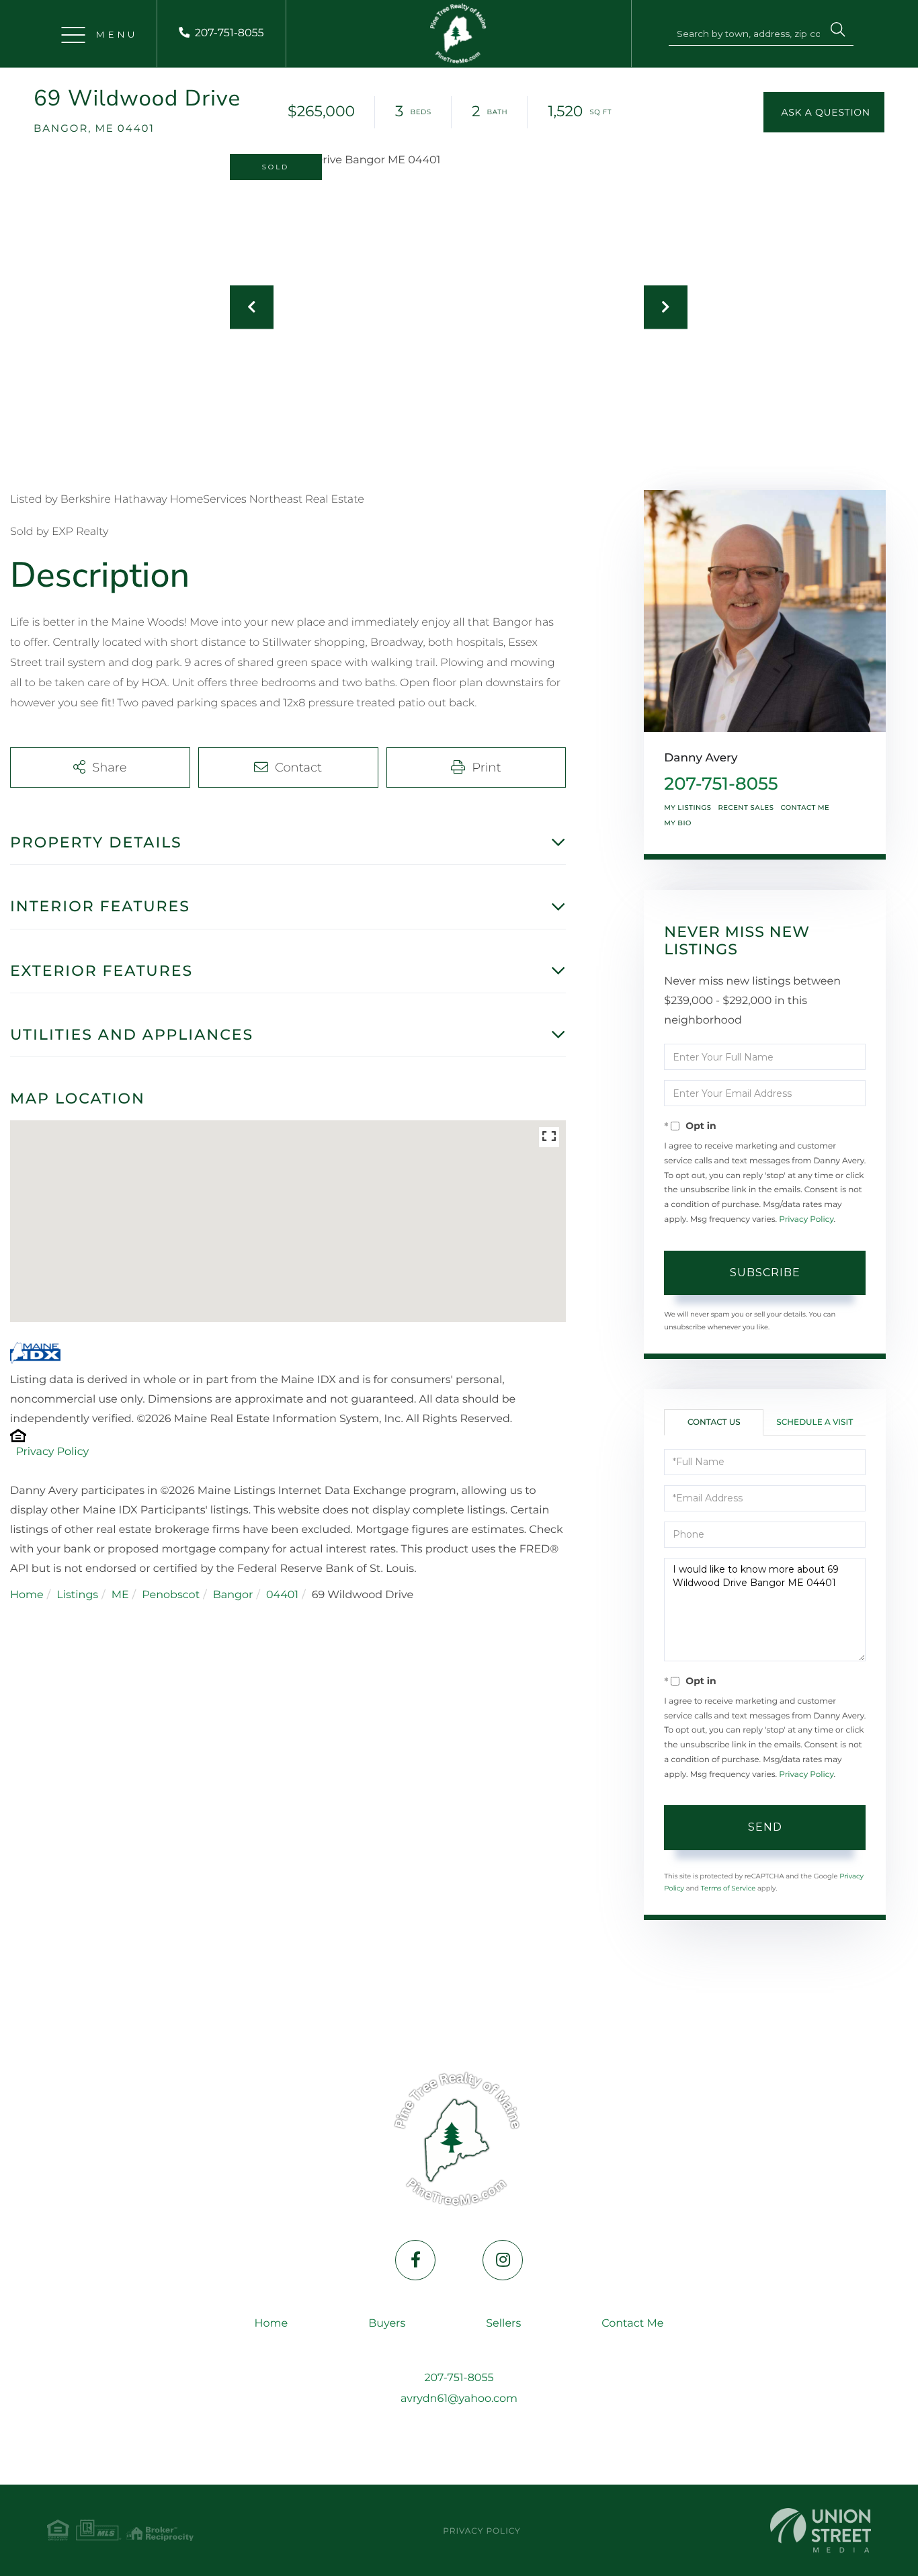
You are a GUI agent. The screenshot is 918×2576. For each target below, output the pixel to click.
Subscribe (765, 1273)
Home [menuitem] (272, 2324)
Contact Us (714, 1422)
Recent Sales (746, 807)
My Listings (687, 807)
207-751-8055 (229, 33)
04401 (282, 1595)
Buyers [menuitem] (387, 2324)
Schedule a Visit (815, 1422)
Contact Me (805, 807)
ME (120, 1595)
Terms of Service (728, 1888)
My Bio (678, 823)
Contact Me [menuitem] (632, 2324)
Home (27, 1595)
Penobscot (171, 1595)
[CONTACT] (824, 112)
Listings (77, 1595)
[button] (838, 32)
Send (765, 1827)
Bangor (233, 1595)
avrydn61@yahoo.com (459, 2399)
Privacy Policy (52, 1452)
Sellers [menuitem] (503, 2324)
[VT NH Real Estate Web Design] (821, 2530)
